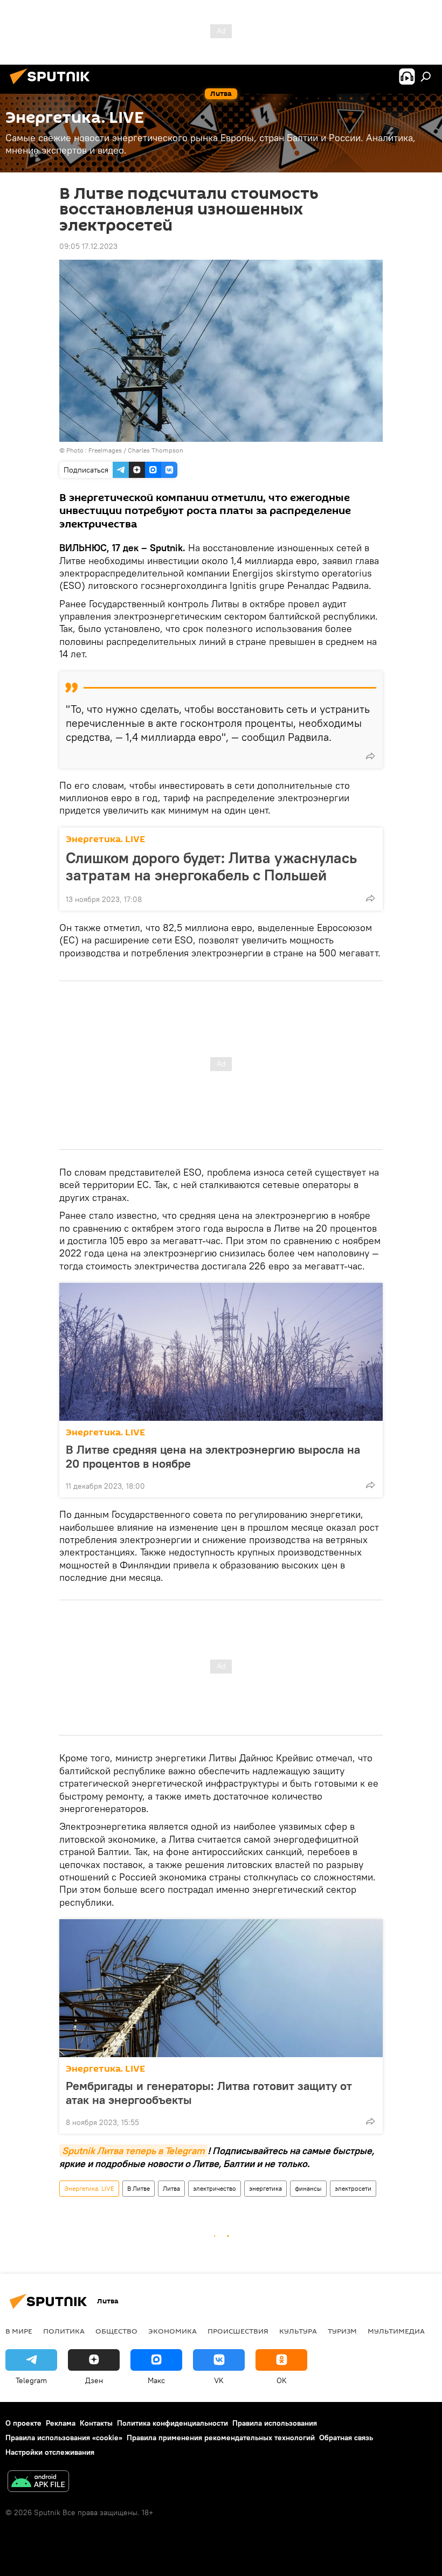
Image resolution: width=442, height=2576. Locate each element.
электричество (215, 2188)
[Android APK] (38, 2483)
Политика (64, 2331)
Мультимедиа (396, 2331)
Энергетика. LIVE (105, 839)
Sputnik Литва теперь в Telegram (133, 2151)
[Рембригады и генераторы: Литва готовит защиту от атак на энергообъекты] (221, 1988)
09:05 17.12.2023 (88, 246)
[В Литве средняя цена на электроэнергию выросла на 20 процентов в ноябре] (221, 1352)
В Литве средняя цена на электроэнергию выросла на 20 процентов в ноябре (213, 1456)
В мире (19, 2331)
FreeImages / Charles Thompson (136, 450)
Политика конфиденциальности (172, 2423)
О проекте (23, 2423)
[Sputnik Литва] (53, 86)
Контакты (96, 2423)
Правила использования (275, 2423)
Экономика (172, 2331)
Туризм (342, 2331)
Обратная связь (346, 2438)
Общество (116, 2331)
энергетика (265, 2188)
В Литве (139, 2188)
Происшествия (238, 2331)
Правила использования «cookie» (64, 2438)
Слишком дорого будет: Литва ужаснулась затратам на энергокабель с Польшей (211, 866)
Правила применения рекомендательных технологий (221, 2438)
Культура (298, 2331)
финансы (308, 2188)
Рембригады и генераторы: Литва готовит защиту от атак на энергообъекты (209, 2093)
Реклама (61, 2423)
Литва (171, 2188)
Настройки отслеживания (50, 2452)
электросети (353, 2188)
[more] (370, 756)
